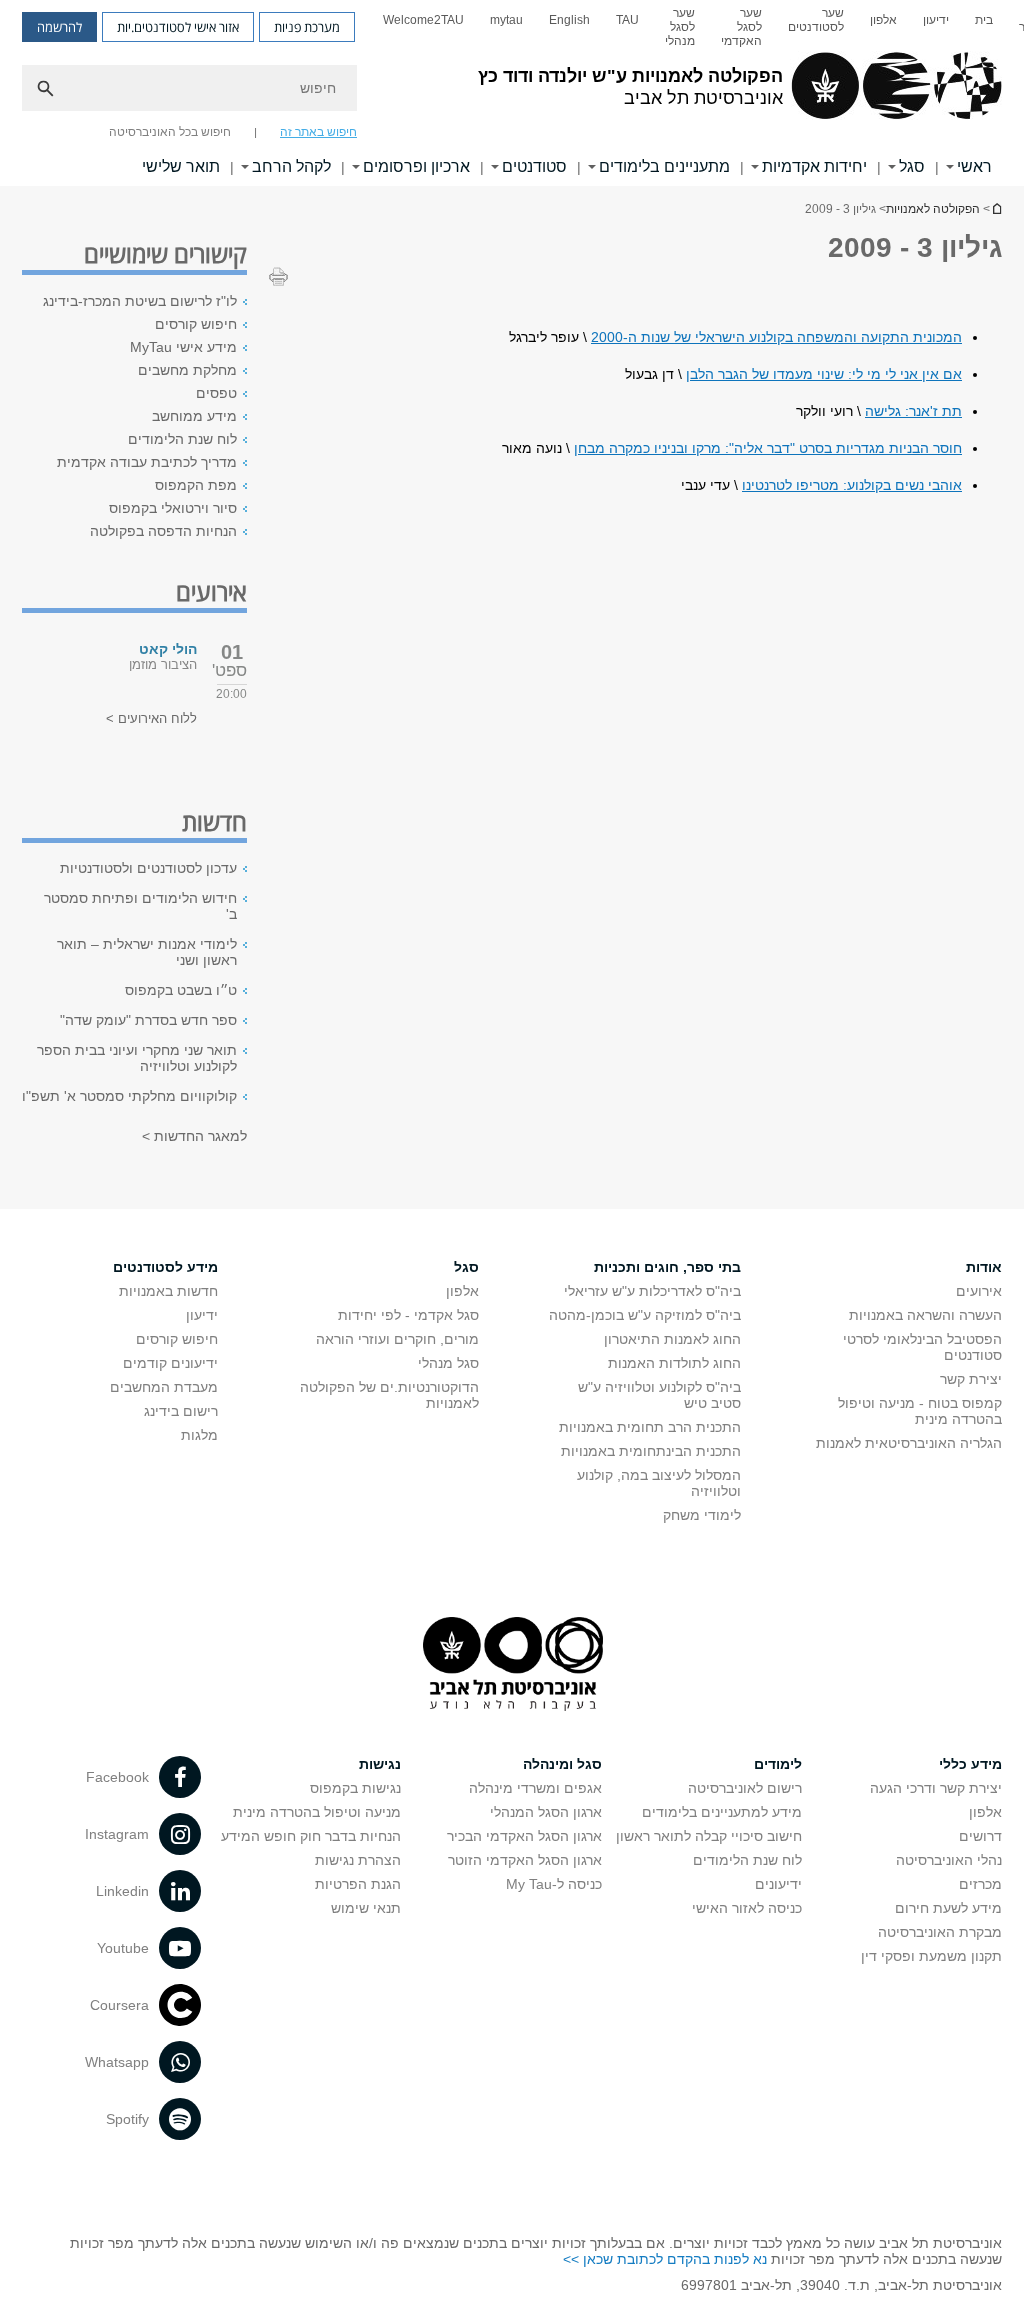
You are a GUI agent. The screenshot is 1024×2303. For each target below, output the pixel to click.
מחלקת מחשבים (187, 370)
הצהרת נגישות (358, 1860)
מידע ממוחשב (194, 416)
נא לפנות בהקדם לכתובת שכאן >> (665, 2259)
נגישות (380, 1764)
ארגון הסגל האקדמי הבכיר (524, 1836)
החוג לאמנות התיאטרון (672, 1339)
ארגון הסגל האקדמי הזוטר (525, 1860)
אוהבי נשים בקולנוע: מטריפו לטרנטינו (852, 485)
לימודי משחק (702, 1515)
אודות (984, 1267)
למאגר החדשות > (194, 1136)
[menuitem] (984, 27)
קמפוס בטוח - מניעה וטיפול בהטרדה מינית (920, 1411)
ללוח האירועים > (151, 718)
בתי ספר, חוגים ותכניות (667, 1267)
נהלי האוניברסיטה (949, 1860)
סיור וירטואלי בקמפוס (173, 508)
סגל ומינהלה (562, 1764)
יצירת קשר (971, 1379)
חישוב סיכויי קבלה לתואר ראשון (709, 1836)
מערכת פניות (307, 27)
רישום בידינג (181, 1411)
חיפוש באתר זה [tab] (318, 132)
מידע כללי (970, 1764)
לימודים (778, 1764)
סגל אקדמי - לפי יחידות (408, 1315)
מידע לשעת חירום (948, 1908)
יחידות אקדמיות (814, 166)
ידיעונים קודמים (170, 1363)
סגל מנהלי (448, 1363)
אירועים (979, 1291)
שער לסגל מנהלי (680, 27)
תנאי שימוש (366, 1908)
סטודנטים (534, 166)
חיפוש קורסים (196, 324)
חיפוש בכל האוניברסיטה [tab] (170, 132)
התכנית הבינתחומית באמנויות (651, 1451)
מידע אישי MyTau (183, 347)
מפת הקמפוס (196, 485)
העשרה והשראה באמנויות (925, 1315)
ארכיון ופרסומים (416, 166)
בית (984, 20)
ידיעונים (778, 1884)
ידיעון (936, 20)
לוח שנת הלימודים (182, 439)
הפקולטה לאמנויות (933, 209)
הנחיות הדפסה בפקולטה (163, 531)
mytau (506, 20)
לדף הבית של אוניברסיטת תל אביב (996, 208)
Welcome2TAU (423, 20)
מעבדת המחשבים (164, 1387)
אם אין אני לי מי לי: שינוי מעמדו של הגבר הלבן (824, 374)
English (569, 20)
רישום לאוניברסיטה (745, 1788)
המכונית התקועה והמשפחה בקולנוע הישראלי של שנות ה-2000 (776, 337)
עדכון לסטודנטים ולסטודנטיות (148, 868)
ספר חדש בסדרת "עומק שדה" (148, 1020)
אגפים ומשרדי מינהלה (535, 1788)
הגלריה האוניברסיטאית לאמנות (909, 1443)
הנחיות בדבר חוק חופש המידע (311, 1836)
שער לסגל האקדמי (741, 27)
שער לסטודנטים (816, 20)
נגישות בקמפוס (355, 1788)
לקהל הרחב (291, 166)
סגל (912, 166)
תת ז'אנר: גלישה (913, 411)
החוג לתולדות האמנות (674, 1363)
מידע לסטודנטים (165, 1267)
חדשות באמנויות (168, 1291)
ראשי (974, 166)
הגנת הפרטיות (358, 1884)
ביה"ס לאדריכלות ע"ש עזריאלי (652, 1291)
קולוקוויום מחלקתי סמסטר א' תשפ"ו (129, 1096)
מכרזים (980, 1884)
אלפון (883, 20)
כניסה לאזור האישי (747, 1908)
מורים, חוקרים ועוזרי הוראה (397, 1339)
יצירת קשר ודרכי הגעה (936, 1788)
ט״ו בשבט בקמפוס (181, 990)
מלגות (199, 1435)
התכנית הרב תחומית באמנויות (650, 1427)
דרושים (980, 1836)
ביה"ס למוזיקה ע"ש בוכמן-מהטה (645, 1315)
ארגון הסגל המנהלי (546, 1812)
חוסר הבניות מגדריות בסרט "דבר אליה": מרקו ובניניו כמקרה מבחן (768, 448)
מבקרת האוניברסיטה (940, 1932)
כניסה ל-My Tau (554, 1884)
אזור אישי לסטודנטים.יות (178, 27)
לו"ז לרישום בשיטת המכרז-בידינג (140, 301)
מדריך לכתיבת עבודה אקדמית (147, 462)
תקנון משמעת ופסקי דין (931, 1956)
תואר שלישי (181, 166)
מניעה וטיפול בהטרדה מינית (317, 1812)
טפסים (216, 393)
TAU (627, 20)
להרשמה (59, 27)
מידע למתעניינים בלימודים (722, 1812)
